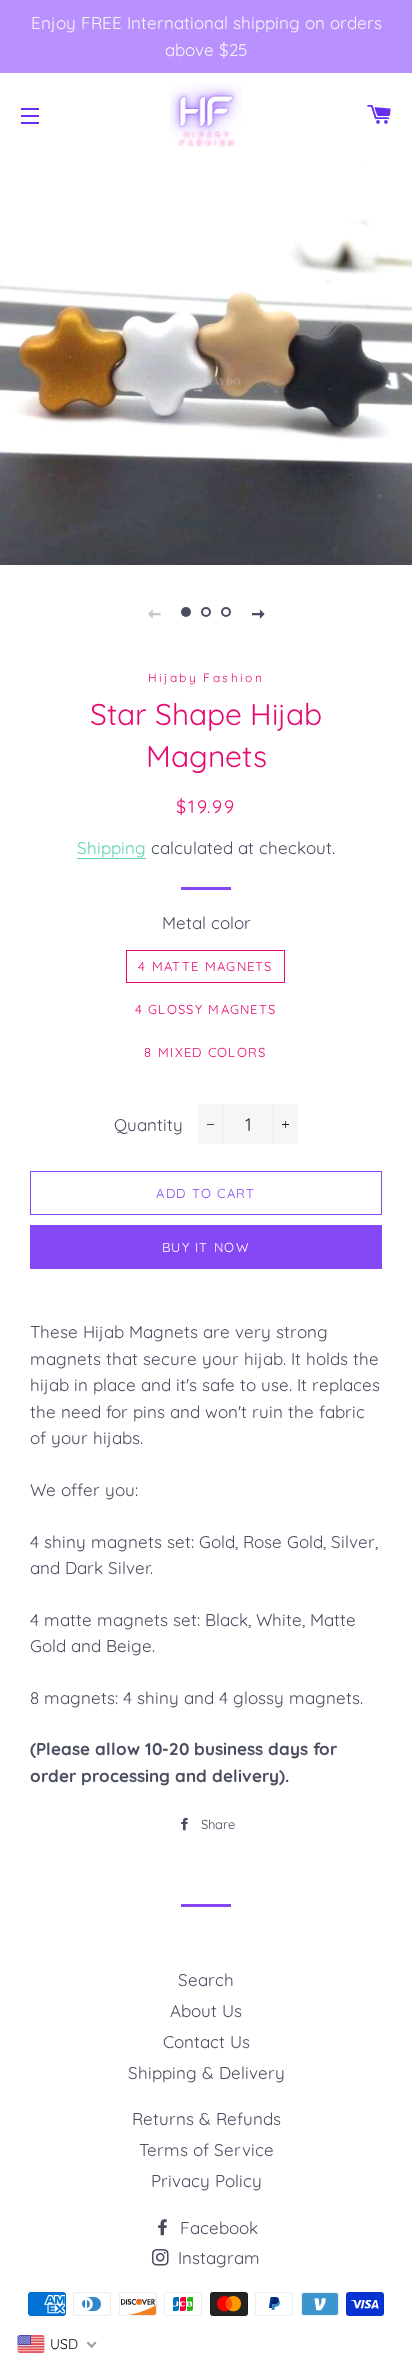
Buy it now (206, 1247)
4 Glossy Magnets (206, 1009)
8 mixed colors (205, 1052)
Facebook (216, 2227)
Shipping (111, 847)
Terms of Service (206, 2149)
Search (206, 1979)
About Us (206, 2010)
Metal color (206, 922)
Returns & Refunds (206, 2118)
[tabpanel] (206, 359)
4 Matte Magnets (205, 966)
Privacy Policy (206, 2180)
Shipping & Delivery (206, 2072)
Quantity (148, 1124)
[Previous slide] (154, 612)
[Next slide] (258, 612)
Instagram (216, 2257)
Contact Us (206, 2041)
